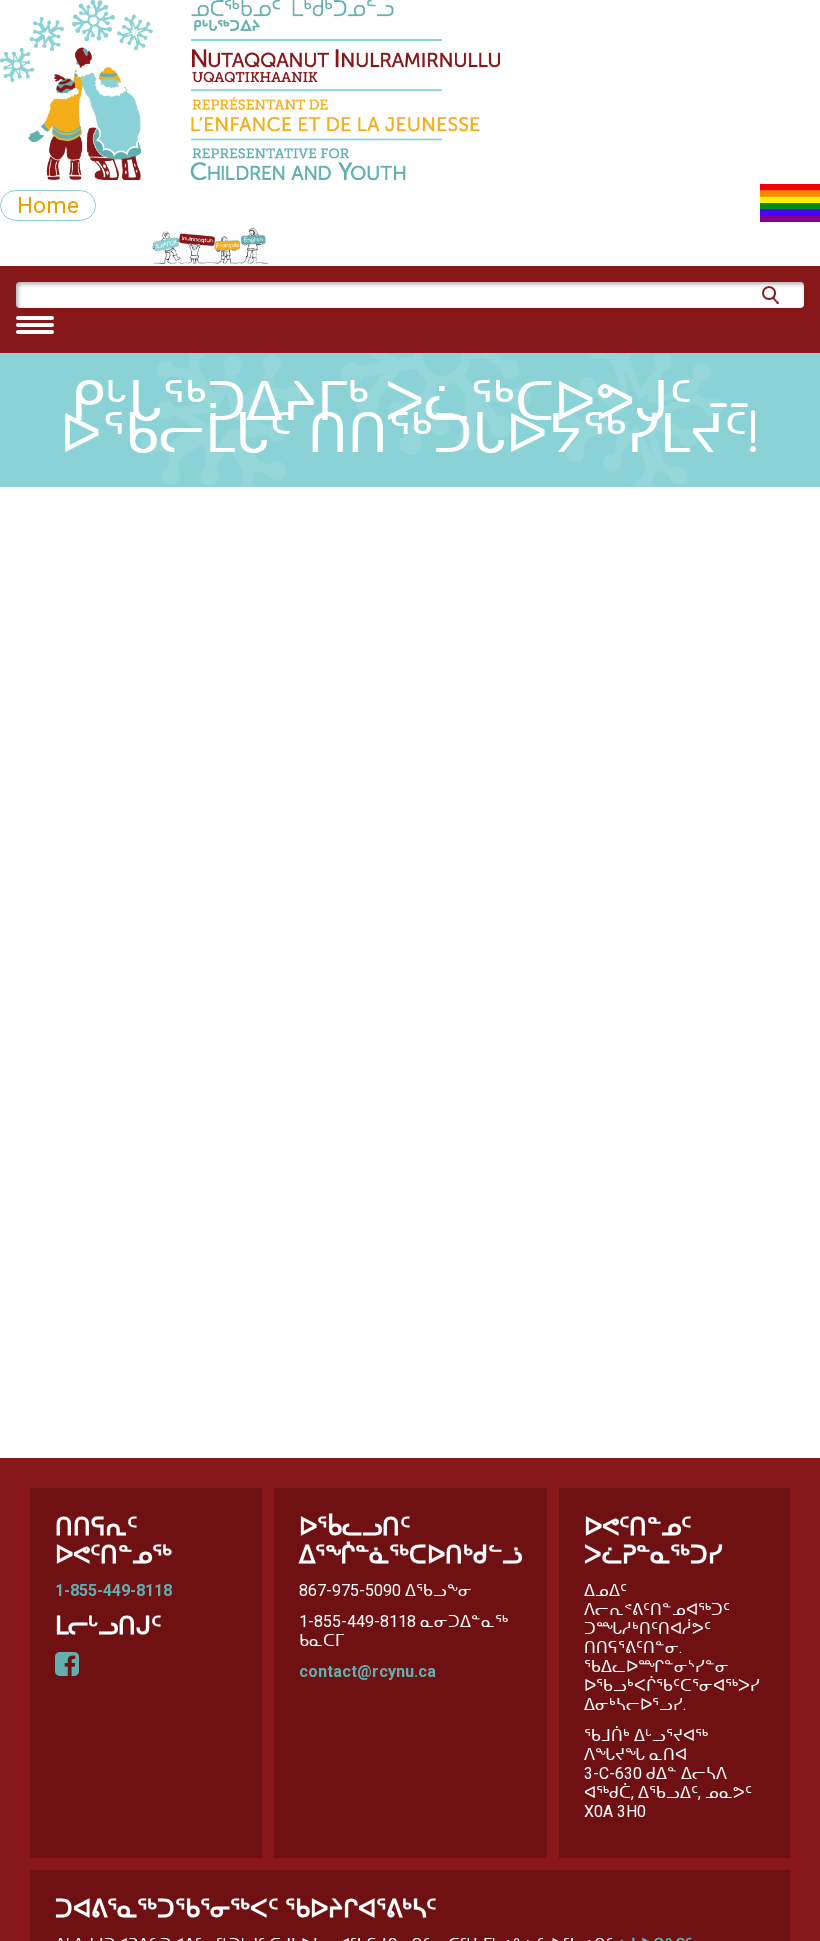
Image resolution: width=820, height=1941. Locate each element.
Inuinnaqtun (165, 246)
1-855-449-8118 (113, 1590)
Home (48, 205)
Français (273, 246)
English (367, 246)
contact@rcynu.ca (367, 1671)
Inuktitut (50, 246)
